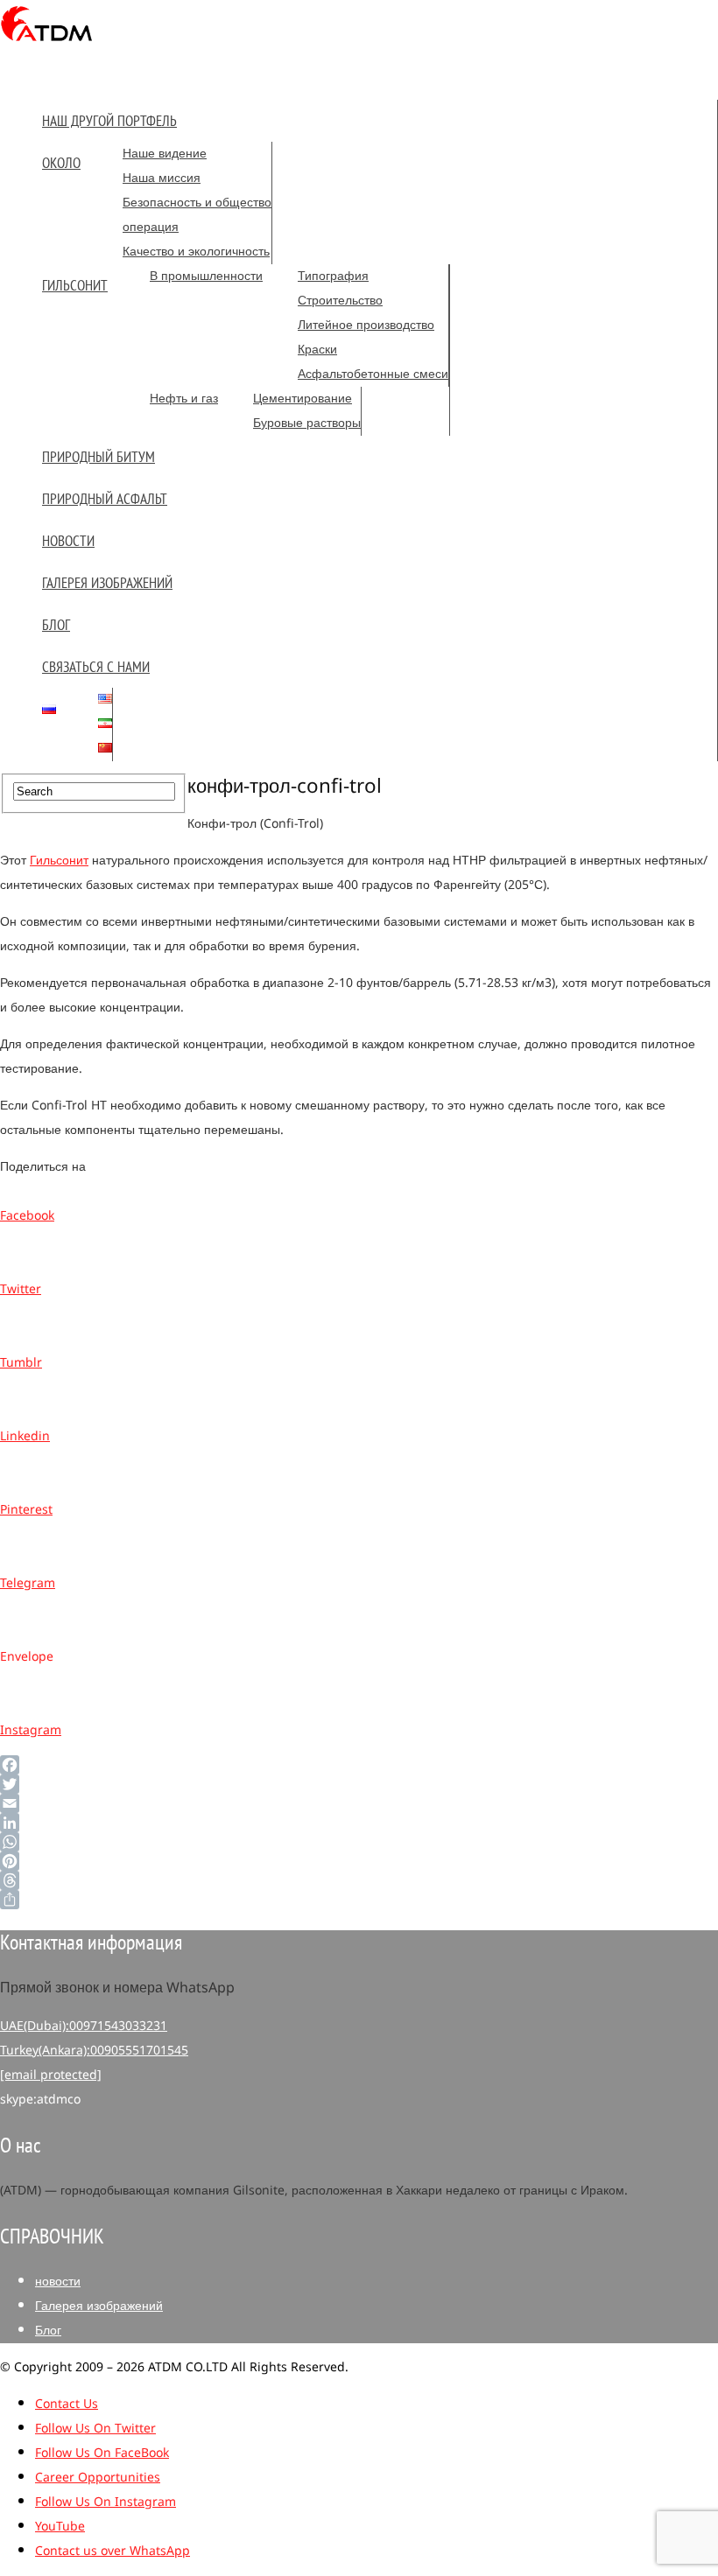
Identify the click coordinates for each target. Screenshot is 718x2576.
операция (151, 227)
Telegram (28, 1583)
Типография (333, 276)
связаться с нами (96, 667)
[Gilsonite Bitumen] (47, 47)
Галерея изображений (107, 583)
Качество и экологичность (196, 252)
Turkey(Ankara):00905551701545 (94, 2051)
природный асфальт (105, 499)
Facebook (27, 1216)
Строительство (340, 301)
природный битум (99, 457)
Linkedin (25, 1436)
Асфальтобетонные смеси (373, 374)
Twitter (21, 1289)
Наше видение (165, 154)
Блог (56, 625)
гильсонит (75, 285)
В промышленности (206, 276)
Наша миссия (162, 178)
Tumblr (21, 1363)
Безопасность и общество (197, 203)
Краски (317, 350)
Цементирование (303, 399)
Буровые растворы (307, 423)
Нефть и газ (184, 399)
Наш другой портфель (109, 121)
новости (68, 541)
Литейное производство (366, 325)
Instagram (31, 1730)
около (61, 163)
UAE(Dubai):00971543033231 (84, 2026)
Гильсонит (59, 861)
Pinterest (26, 1510)
